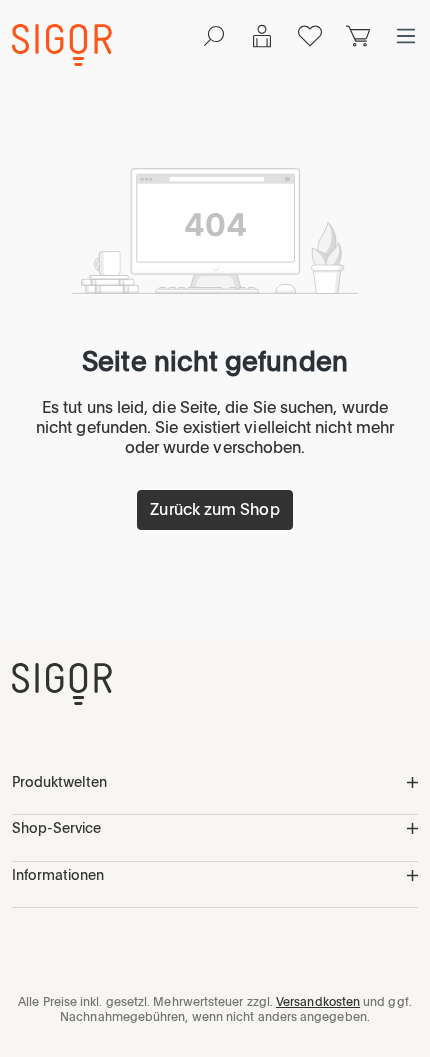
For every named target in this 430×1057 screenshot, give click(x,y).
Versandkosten (318, 1002)
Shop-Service (56, 828)
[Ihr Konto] (262, 36)
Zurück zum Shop (214, 509)
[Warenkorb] (358, 36)
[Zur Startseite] (62, 684)
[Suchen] (214, 36)
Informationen (58, 875)
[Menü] (406, 36)
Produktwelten (59, 782)
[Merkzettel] (310, 36)
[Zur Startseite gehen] (62, 45)
